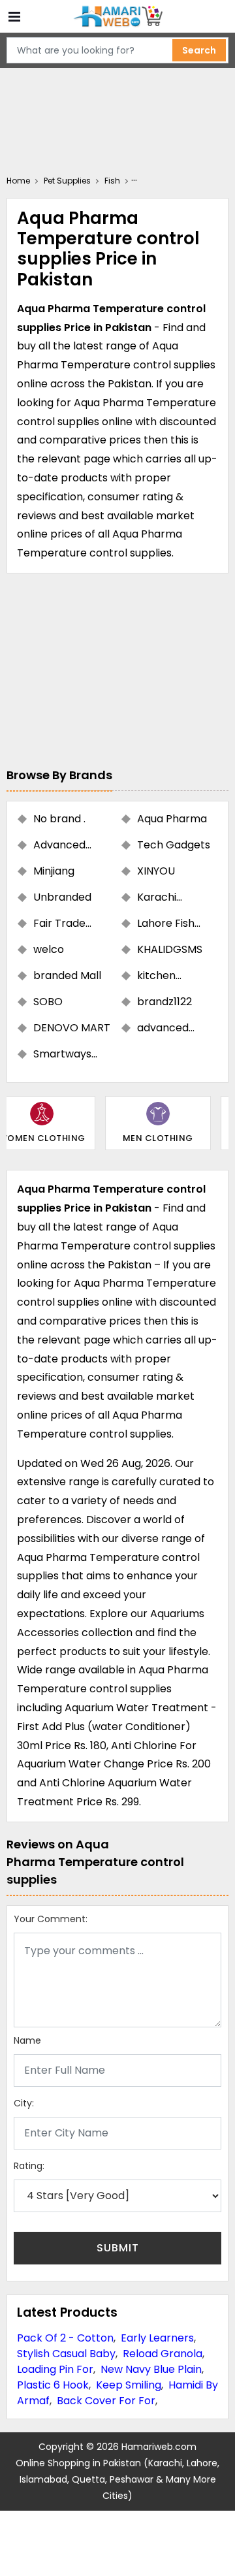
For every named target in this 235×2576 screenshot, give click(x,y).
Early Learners (157, 2338)
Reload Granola (163, 2354)
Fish (112, 181)
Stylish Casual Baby (66, 2354)
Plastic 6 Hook (53, 2385)
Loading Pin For (55, 2369)
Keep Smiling (129, 2385)
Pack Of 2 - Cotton (65, 2338)
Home (18, 181)
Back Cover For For (106, 2401)
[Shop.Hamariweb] (117, 17)
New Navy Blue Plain (151, 2369)
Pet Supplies (67, 181)
